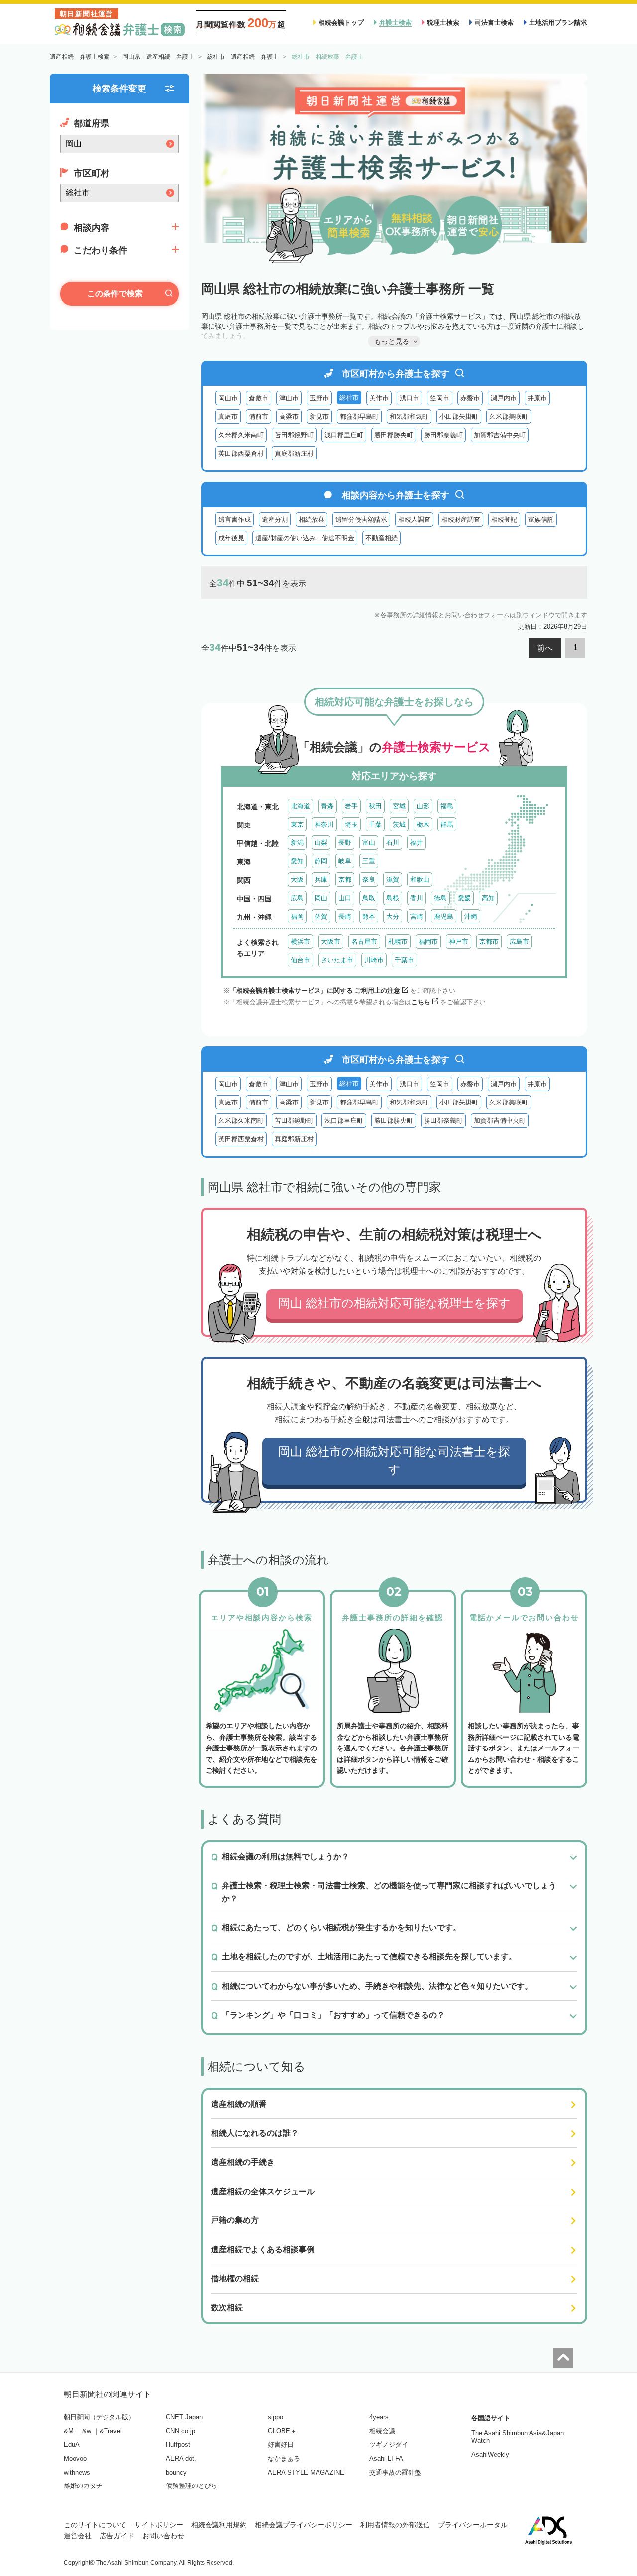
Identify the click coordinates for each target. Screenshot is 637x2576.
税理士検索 (443, 23)
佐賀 (321, 916)
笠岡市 (440, 398)
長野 (345, 843)
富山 (369, 843)
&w (87, 2431)
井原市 (537, 398)
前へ (545, 648)
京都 (345, 879)
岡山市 (228, 398)
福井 (417, 843)
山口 (345, 898)
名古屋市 (364, 942)
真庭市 (228, 416)
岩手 (351, 806)
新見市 (319, 416)
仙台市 (300, 960)
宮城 (399, 806)
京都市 (489, 942)
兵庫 (321, 879)
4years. (380, 2417)
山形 (423, 806)
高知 (488, 898)
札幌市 (398, 942)
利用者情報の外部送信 (395, 2525)
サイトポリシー (159, 2525)
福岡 (297, 916)
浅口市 (409, 398)
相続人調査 (414, 519)
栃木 (423, 824)
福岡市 (428, 942)
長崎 (345, 916)
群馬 (447, 824)
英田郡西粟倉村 (241, 453)
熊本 (369, 916)
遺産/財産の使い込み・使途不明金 (305, 538)
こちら (421, 1002)
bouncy (176, 2472)
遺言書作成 (235, 519)
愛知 (297, 861)
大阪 (297, 879)
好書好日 (281, 2444)
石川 (393, 843)
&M (69, 2431)
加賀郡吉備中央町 (500, 435)
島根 (393, 898)
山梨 (321, 843)
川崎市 (374, 960)
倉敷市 (259, 398)
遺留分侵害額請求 (361, 519)
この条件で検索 (115, 294)
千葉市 (404, 960)
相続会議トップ (341, 23)
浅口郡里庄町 (344, 435)
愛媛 (464, 898)
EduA (72, 2444)
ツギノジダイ (389, 2444)
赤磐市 (470, 398)
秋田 (375, 806)
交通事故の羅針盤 (395, 2472)
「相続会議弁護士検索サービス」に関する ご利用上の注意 (315, 990)
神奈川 (324, 824)
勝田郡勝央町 (394, 435)
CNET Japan (184, 2417)
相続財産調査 (461, 519)
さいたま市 (337, 960)
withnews (77, 2472)
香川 (417, 898)
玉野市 (319, 398)
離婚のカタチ (83, 2486)
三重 (369, 861)
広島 (297, 898)
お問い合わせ (163, 2536)
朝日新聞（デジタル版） (99, 2417)
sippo (275, 2417)
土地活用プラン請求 (558, 23)
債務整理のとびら (192, 2486)
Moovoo (75, 2458)
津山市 (289, 398)
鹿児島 (444, 916)
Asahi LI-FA (386, 2458)
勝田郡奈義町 (443, 435)
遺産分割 (275, 519)
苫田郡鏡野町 (294, 435)
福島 (447, 806)
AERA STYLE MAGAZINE (306, 2472)
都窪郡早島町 (359, 416)
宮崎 (417, 916)
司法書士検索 (494, 23)
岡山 (321, 898)
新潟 (297, 843)
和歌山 (420, 879)
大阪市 (331, 942)
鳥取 (369, 898)
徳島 (440, 898)
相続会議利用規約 (219, 2525)
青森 (327, 806)
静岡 (321, 861)
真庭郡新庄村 (294, 453)
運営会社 (78, 2536)
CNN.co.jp (180, 2431)
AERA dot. (181, 2458)
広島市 (519, 942)
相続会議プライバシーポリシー (304, 2525)
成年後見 (231, 538)
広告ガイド (117, 2536)
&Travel (111, 2431)
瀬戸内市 (504, 398)
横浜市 (300, 942)
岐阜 (345, 861)
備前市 (259, 416)
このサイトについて (95, 2525)
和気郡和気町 (409, 416)
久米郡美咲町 (509, 416)
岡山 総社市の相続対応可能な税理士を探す (394, 1303)
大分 (393, 916)
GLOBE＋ (282, 2431)
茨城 (399, 824)
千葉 (375, 824)
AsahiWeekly (490, 2454)
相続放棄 (312, 519)
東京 (297, 824)
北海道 (300, 806)
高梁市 (289, 416)
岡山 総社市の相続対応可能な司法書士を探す (394, 1460)
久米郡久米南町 (241, 435)
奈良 (369, 879)
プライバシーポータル (473, 2525)
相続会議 (382, 2431)
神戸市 (459, 942)
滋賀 (393, 879)
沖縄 (471, 916)
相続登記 (504, 519)
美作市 (379, 398)
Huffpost (178, 2444)
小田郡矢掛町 (459, 416)
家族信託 (541, 519)
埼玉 (351, 824)
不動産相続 (381, 538)
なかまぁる (284, 2458)
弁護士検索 (395, 23)
